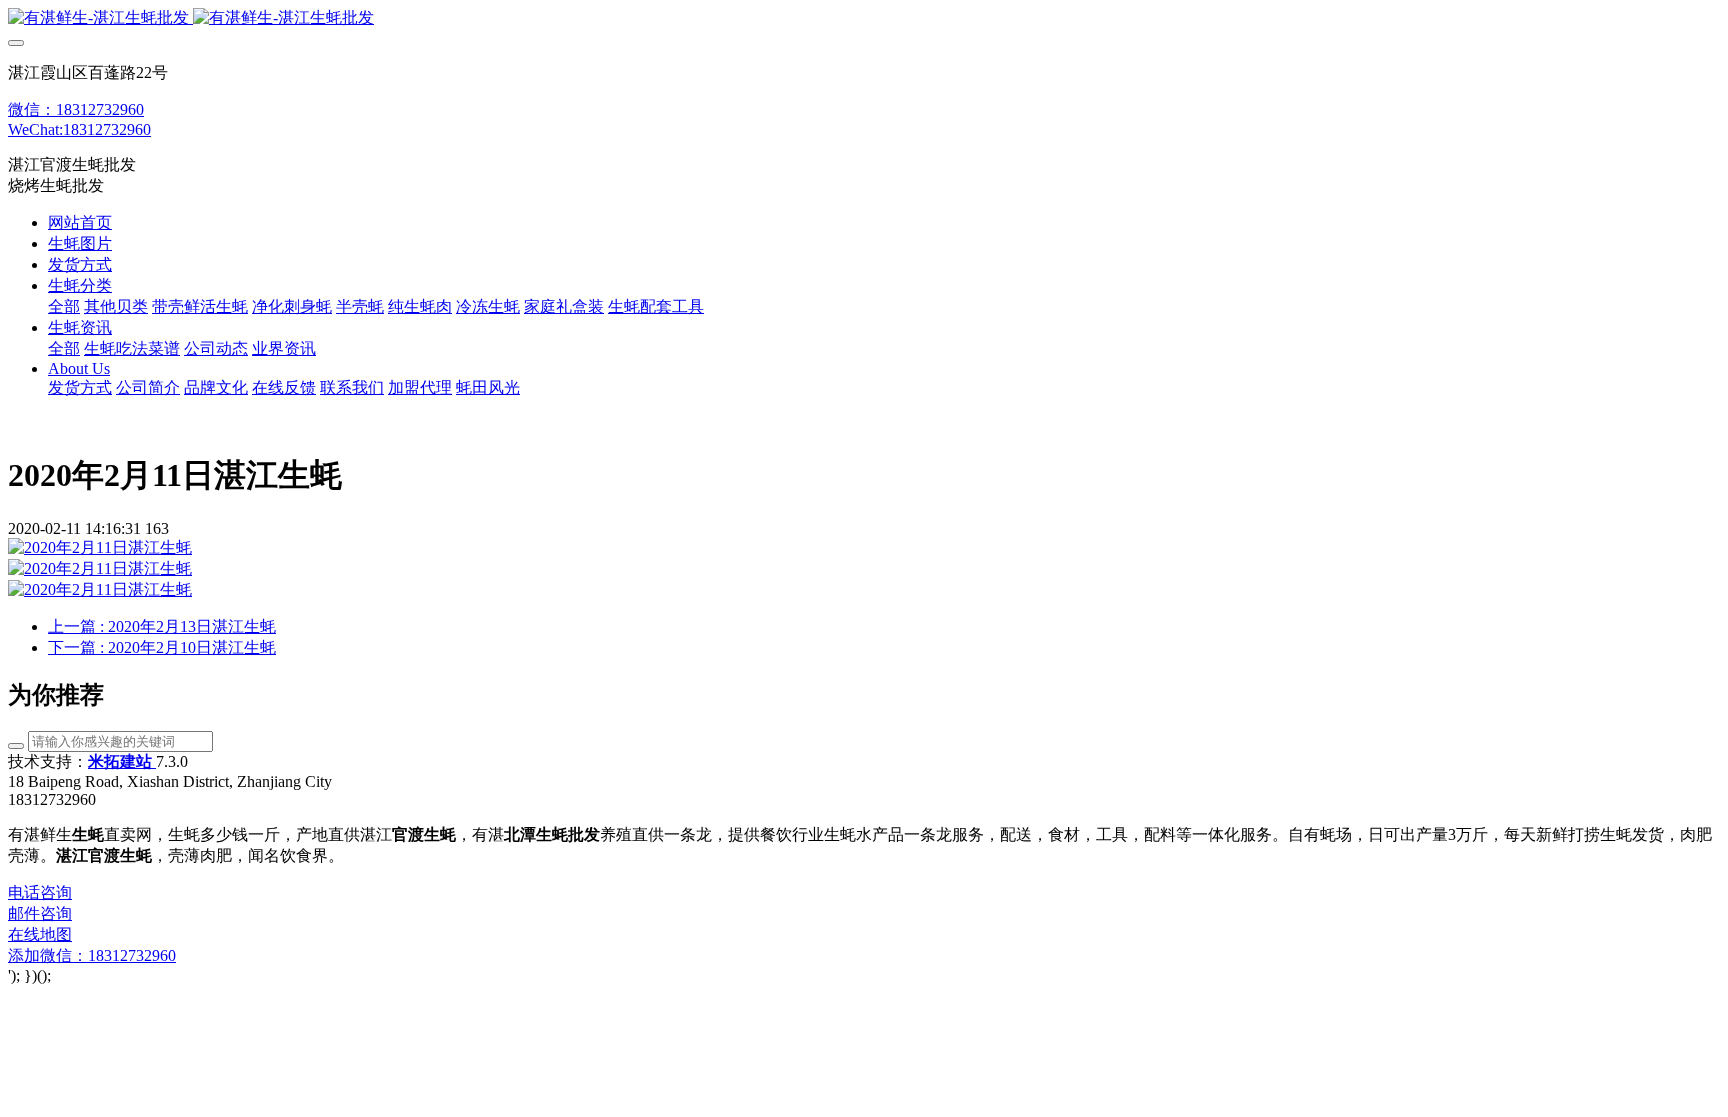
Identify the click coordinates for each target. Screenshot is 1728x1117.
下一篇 (162, 647)
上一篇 (162, 626)
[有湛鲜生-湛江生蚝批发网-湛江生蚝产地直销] (864, 18)
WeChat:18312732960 (79, 129)
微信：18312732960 (76, 109)
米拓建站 (122, 761)
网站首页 (80, 222)
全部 (64, 306)
